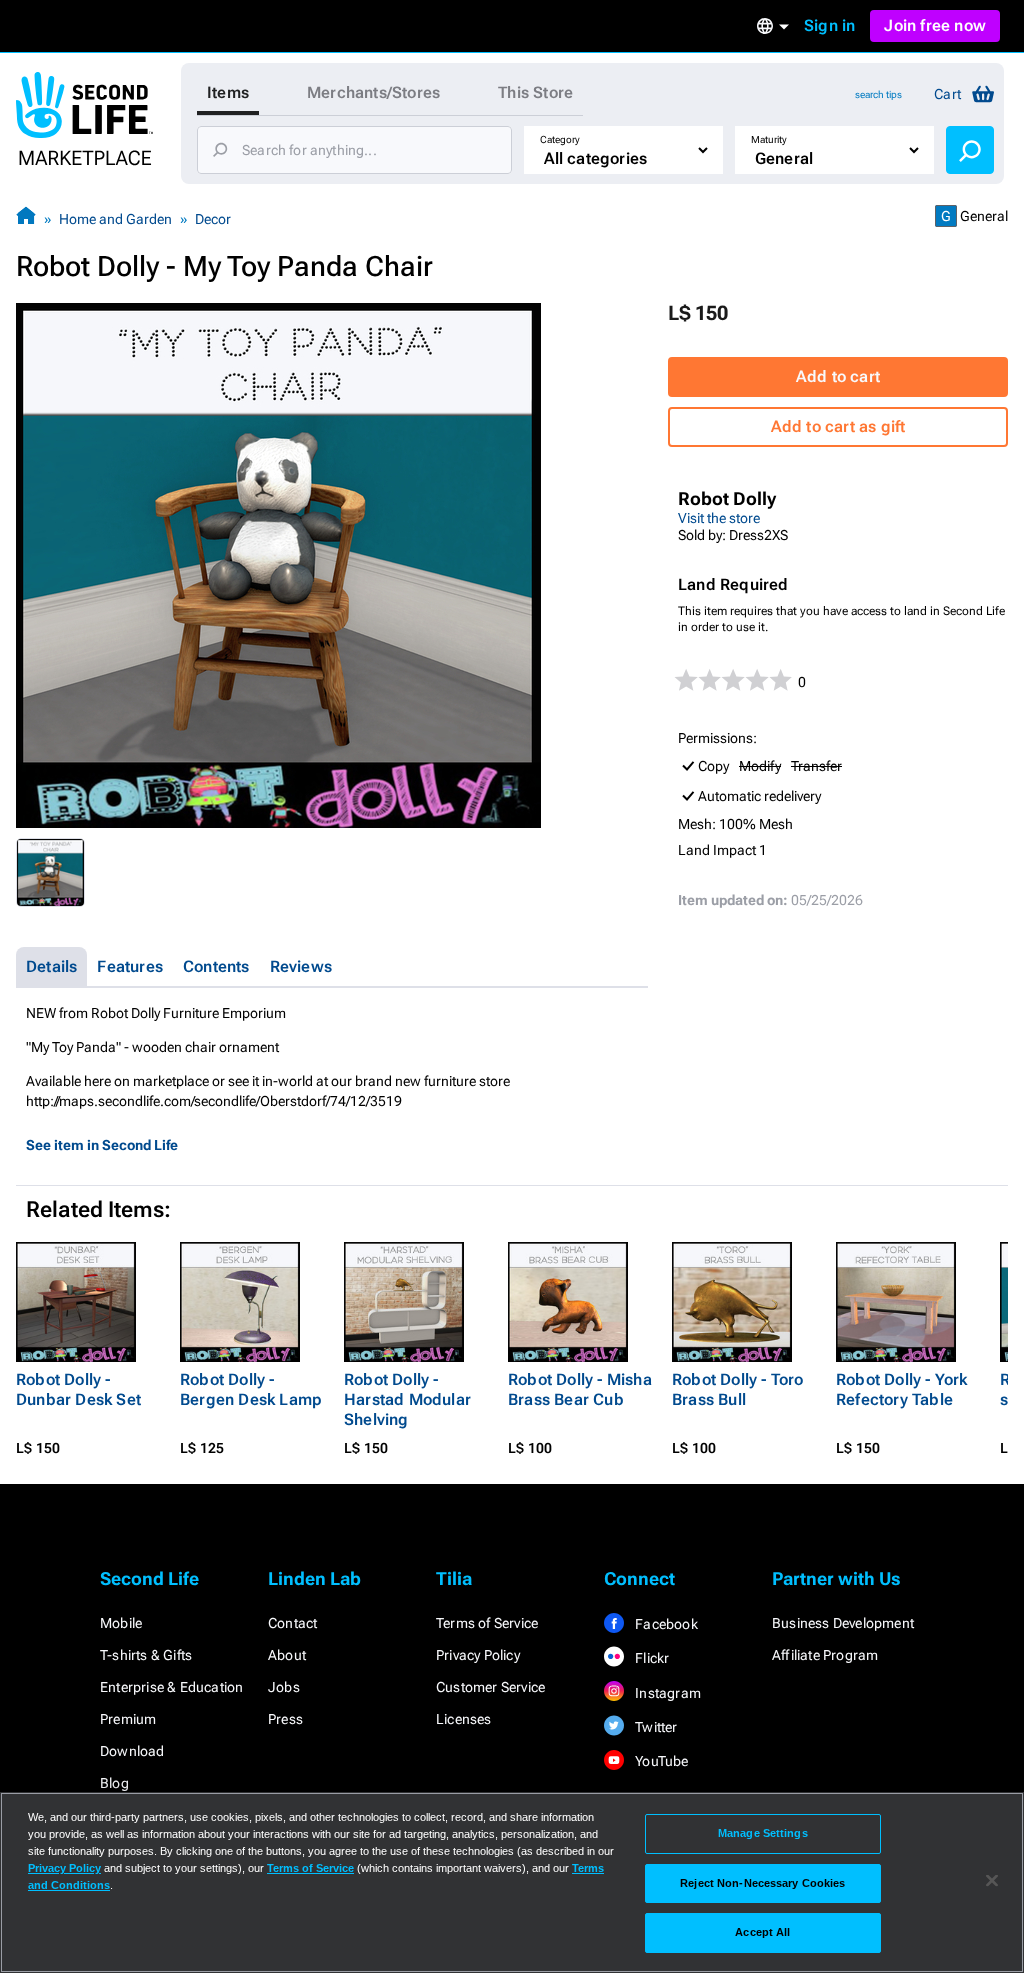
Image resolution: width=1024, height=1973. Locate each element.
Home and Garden (115, 219)
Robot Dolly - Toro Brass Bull (738, 1389)
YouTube (660, 1761)
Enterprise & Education (171, 1687)
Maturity (769, 139)
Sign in (829, 25)
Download (132, 1751)
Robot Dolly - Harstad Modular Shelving (407, 1399)
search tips (878, 94)
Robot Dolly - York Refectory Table (902, 1389)
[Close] (992, 1881)
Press (285, 1719)
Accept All (762, 1932)
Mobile (121, 1623)
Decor (213, 219)
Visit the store (719, 518)
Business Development (843, 1623)
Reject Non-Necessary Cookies (762, 1883)
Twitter (655, 1727)
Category (560, 139)
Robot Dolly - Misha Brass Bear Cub (580, 1389)
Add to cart (838, 376)
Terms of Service (487, 1623)
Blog (114, 1783)
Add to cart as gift (838, 426)
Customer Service (490, 1687)
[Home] (26, 218)
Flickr (650, 1658)
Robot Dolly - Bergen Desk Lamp (251, 1389)
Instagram (666, 1693)
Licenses (464, 1719)
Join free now (935, 25)
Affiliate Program (825, 1655)
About (287, 1655)
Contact (292, 1623)
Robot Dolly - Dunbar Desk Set (78, 1389)
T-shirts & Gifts (146, 1655)
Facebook (665, 1624)
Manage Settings (763, 1833)
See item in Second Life (102, 1145)
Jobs (284, 1687)
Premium (128, 1719)
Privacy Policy (478, 1655)
